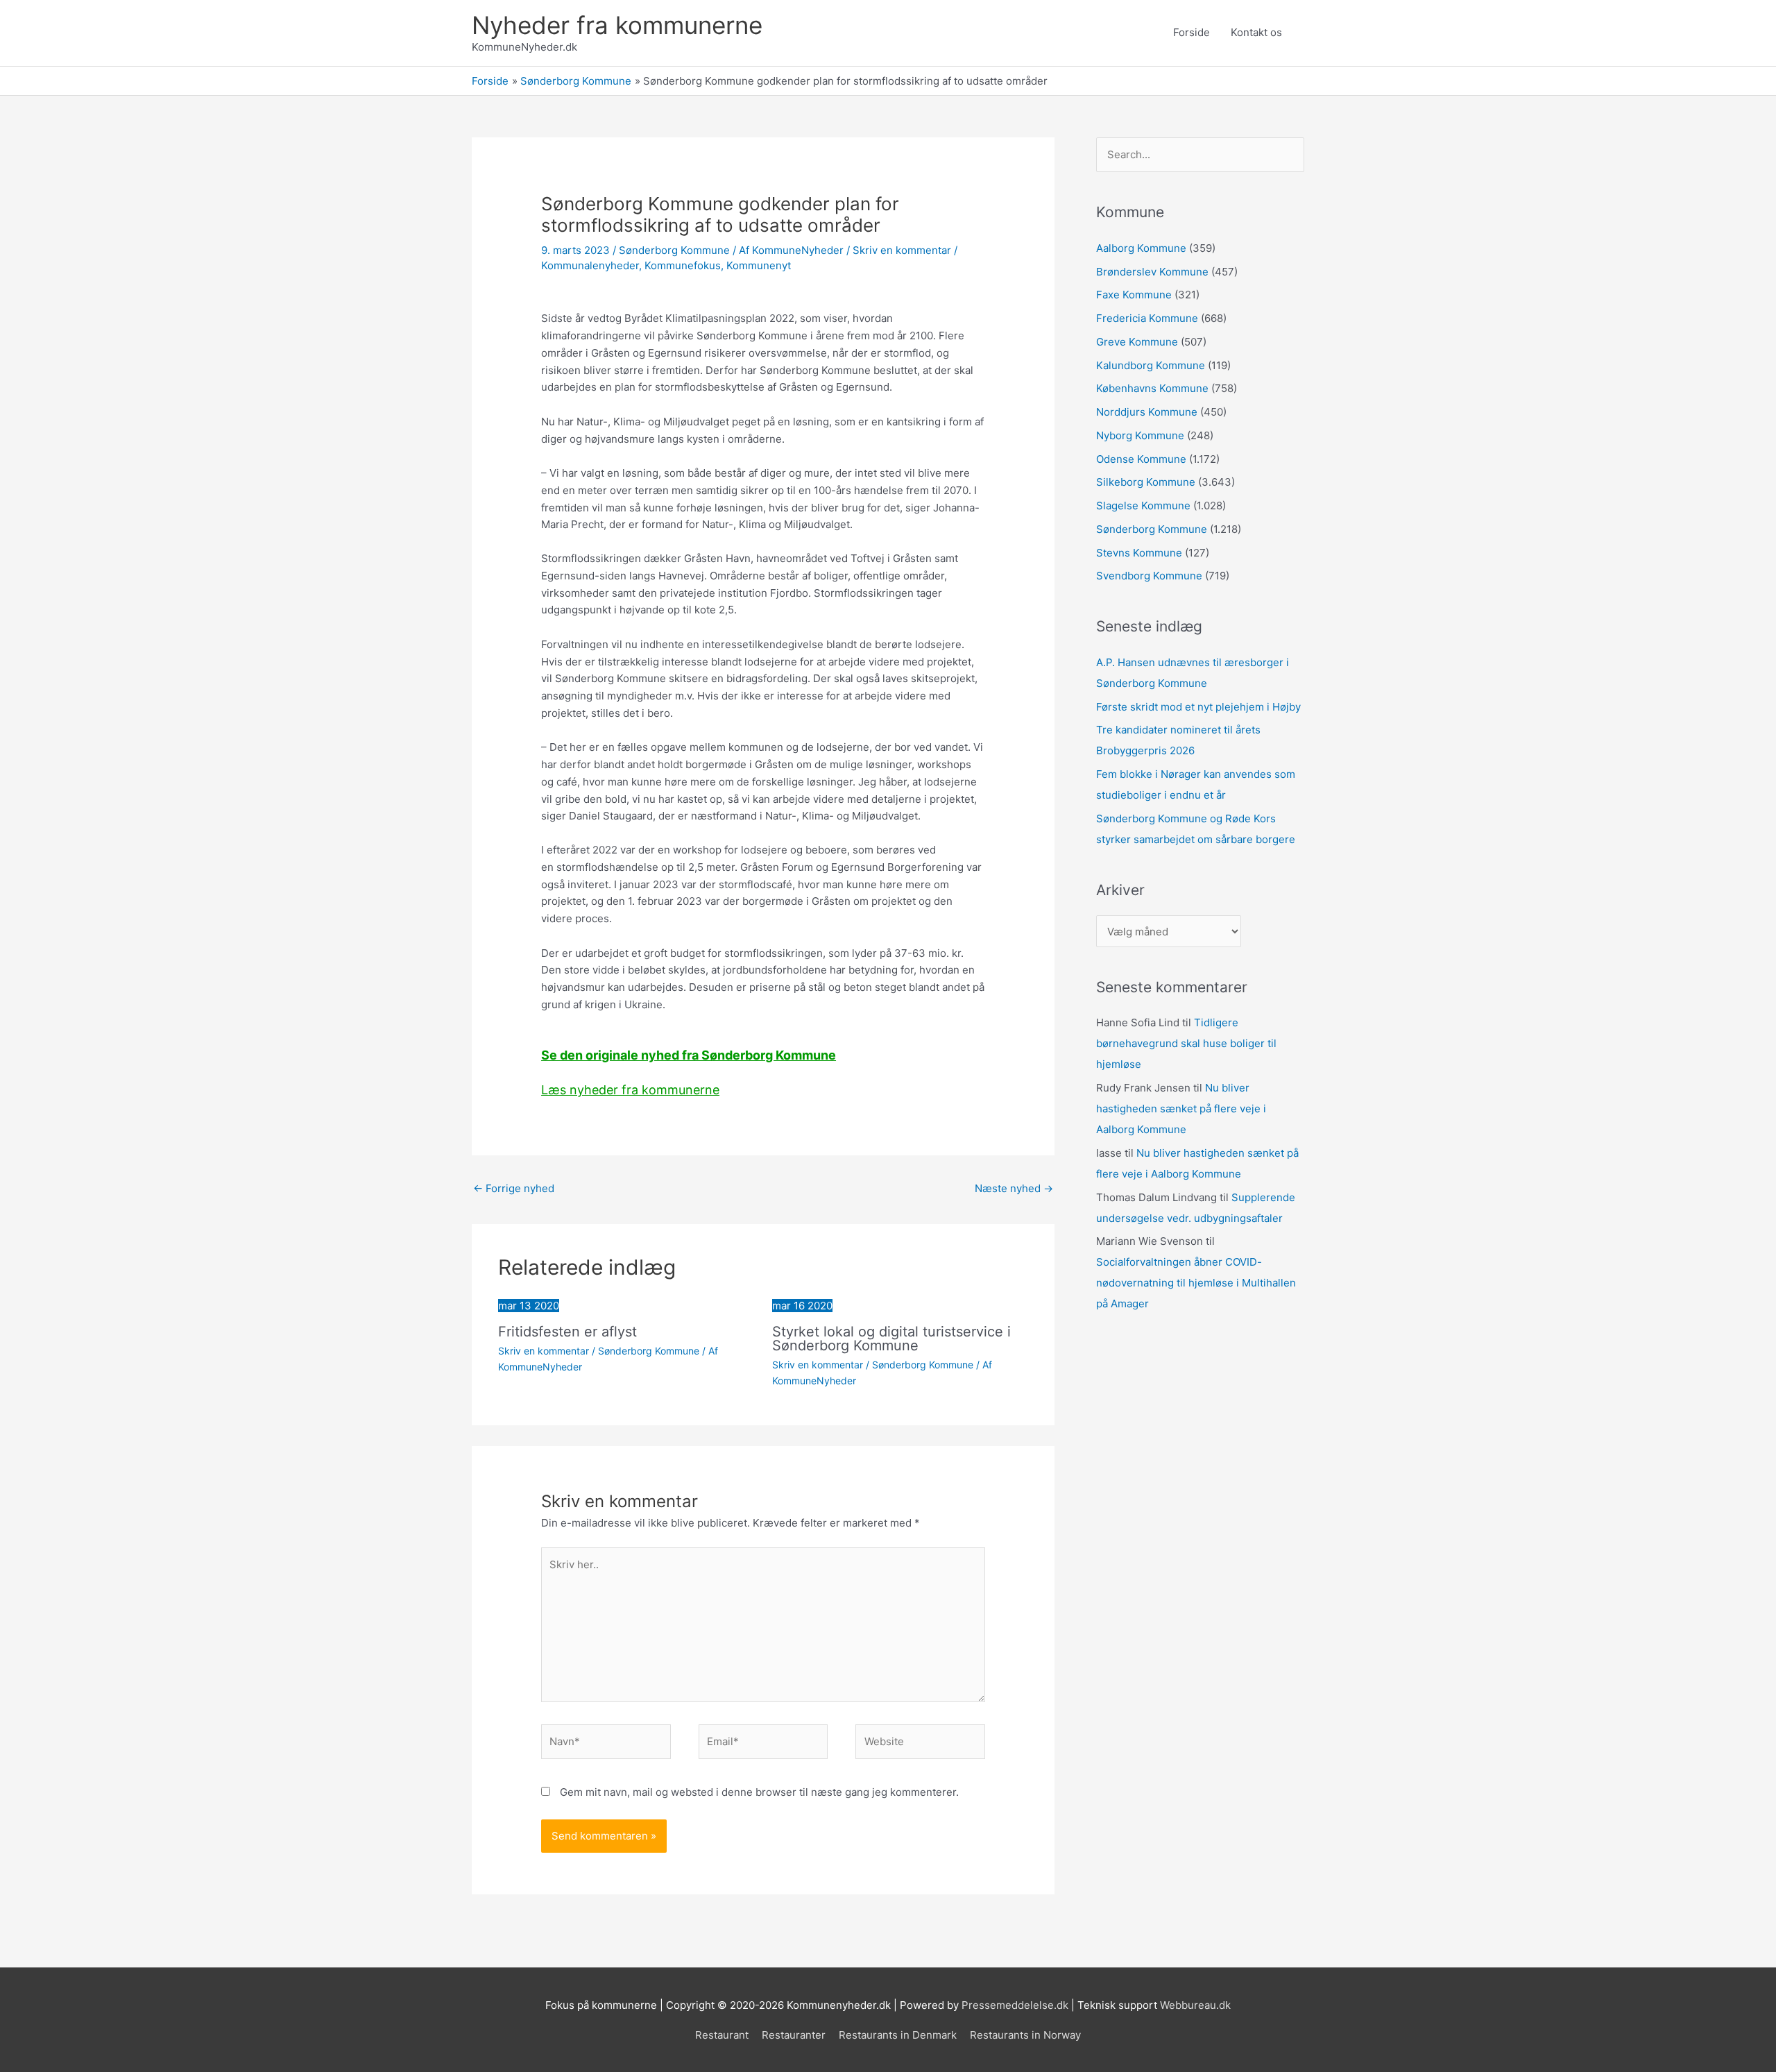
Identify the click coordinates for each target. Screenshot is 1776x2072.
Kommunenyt (759, 265)
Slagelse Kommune (1143, 506)
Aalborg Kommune (1141, 248)
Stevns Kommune (1139, 553)
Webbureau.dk (1195, 2005)
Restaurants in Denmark (898, 2035)
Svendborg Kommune (1149, 576)
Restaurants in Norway (1025, 2035)
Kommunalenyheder (590, 265)
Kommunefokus (683, 265)
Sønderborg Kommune (674, 250)
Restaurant (722, 2035)
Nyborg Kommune (1140, 435)
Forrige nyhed (514, 1188)
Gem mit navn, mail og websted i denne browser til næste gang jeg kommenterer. (759, 1792)
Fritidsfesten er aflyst (567, 1332)
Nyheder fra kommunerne (617, 25)
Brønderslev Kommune (1152, 272)
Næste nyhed (1014, 1188)
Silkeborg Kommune (1146, 482)
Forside (1192, 32)
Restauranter (794, 2035)
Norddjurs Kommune (1147, 412)
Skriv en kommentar (902, 250)
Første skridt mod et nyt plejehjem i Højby (1198, 707)
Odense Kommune (1141, 459)
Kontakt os (1256, 32)
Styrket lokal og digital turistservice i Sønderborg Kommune (891, 1339)
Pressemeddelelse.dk (1015, 2005)
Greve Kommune (1137, 342)
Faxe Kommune (1134, 295)
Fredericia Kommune (1147, 318)
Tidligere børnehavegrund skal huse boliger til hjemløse (1186, 1043)
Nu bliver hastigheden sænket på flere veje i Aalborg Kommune (1181, 1109)
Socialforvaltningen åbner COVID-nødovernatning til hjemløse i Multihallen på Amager (1196, 1283)
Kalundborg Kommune (1151, 365)
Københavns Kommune (1152, 388)
